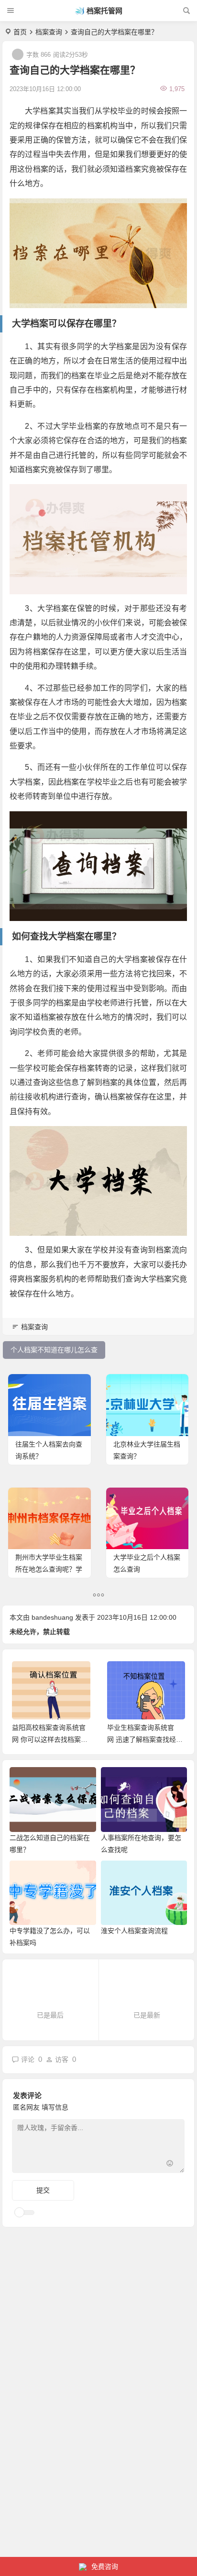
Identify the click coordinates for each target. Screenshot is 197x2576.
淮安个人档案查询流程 (134, 1931)
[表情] (170, 2165)
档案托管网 (104, 11)
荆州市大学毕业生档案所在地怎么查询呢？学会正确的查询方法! (49, 1569)
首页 (20, 32)
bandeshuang (52, 1617)
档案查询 (49, 32)
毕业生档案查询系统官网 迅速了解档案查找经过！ (47, 1739)
